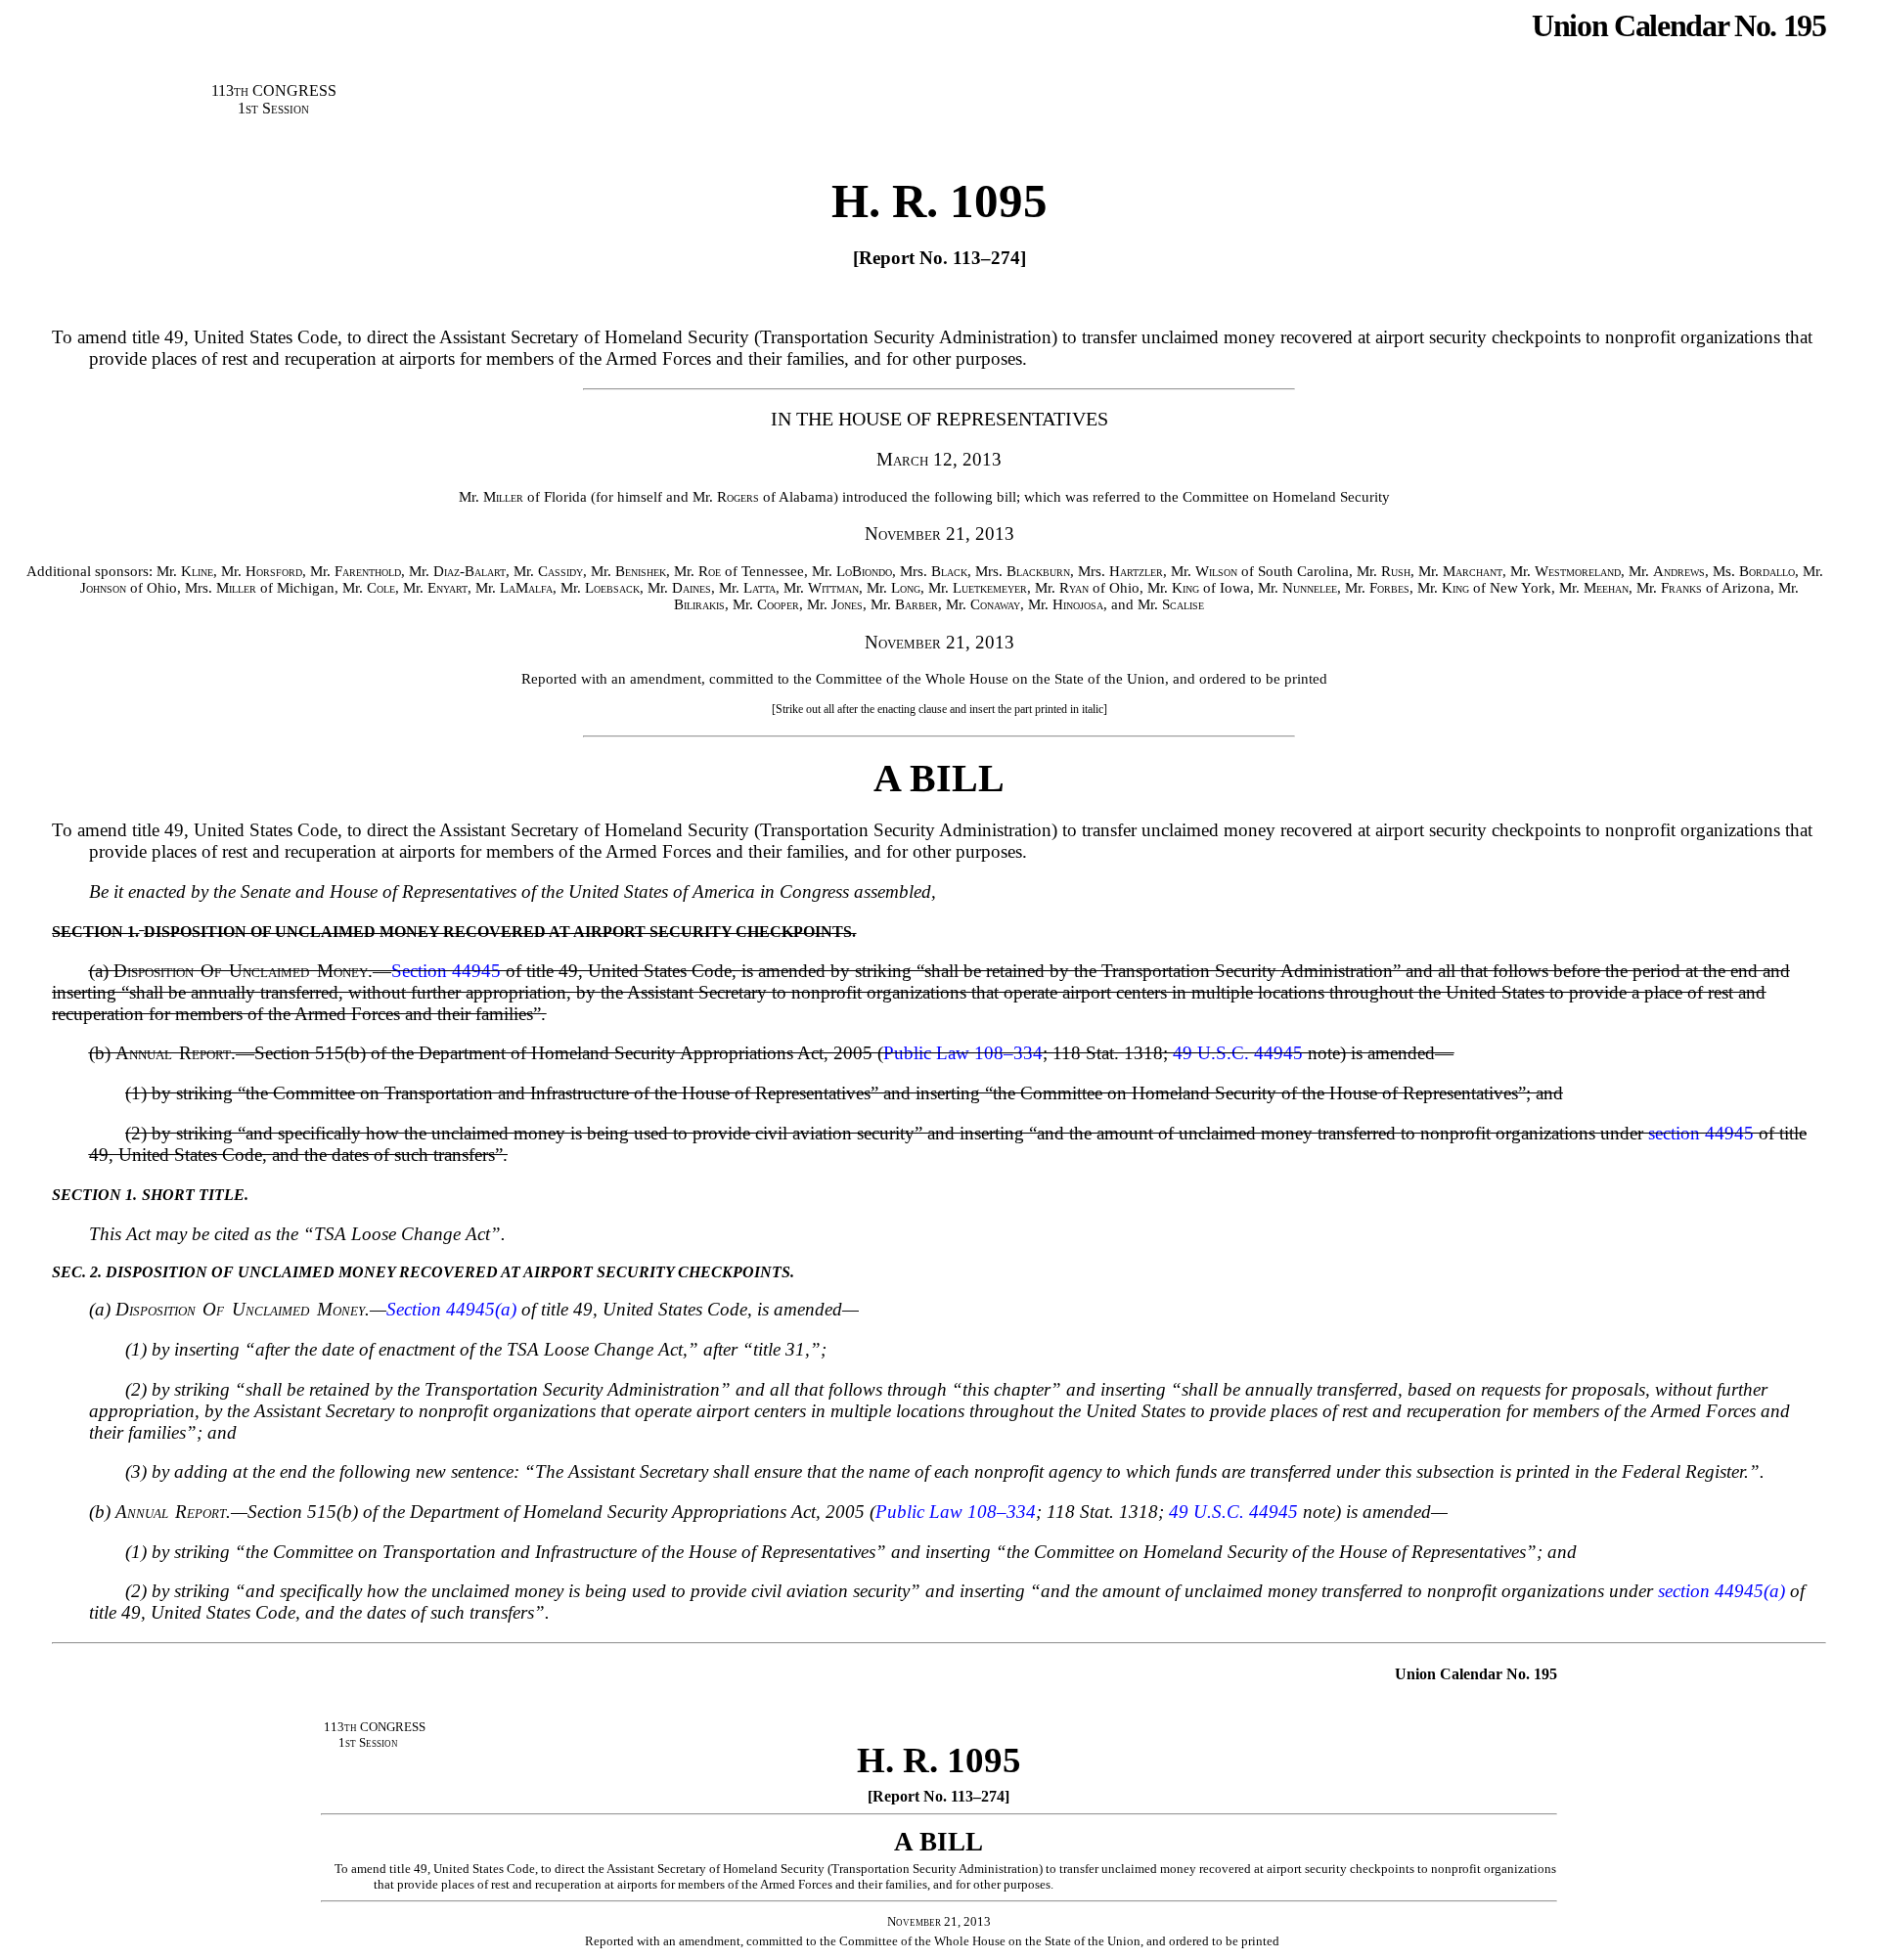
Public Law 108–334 (963, 1053)
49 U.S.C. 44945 (1238, 1053)
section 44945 (1701, 1133)
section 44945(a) (1721, 1591)
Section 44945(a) (451, 1309)
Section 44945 (446, 971)
